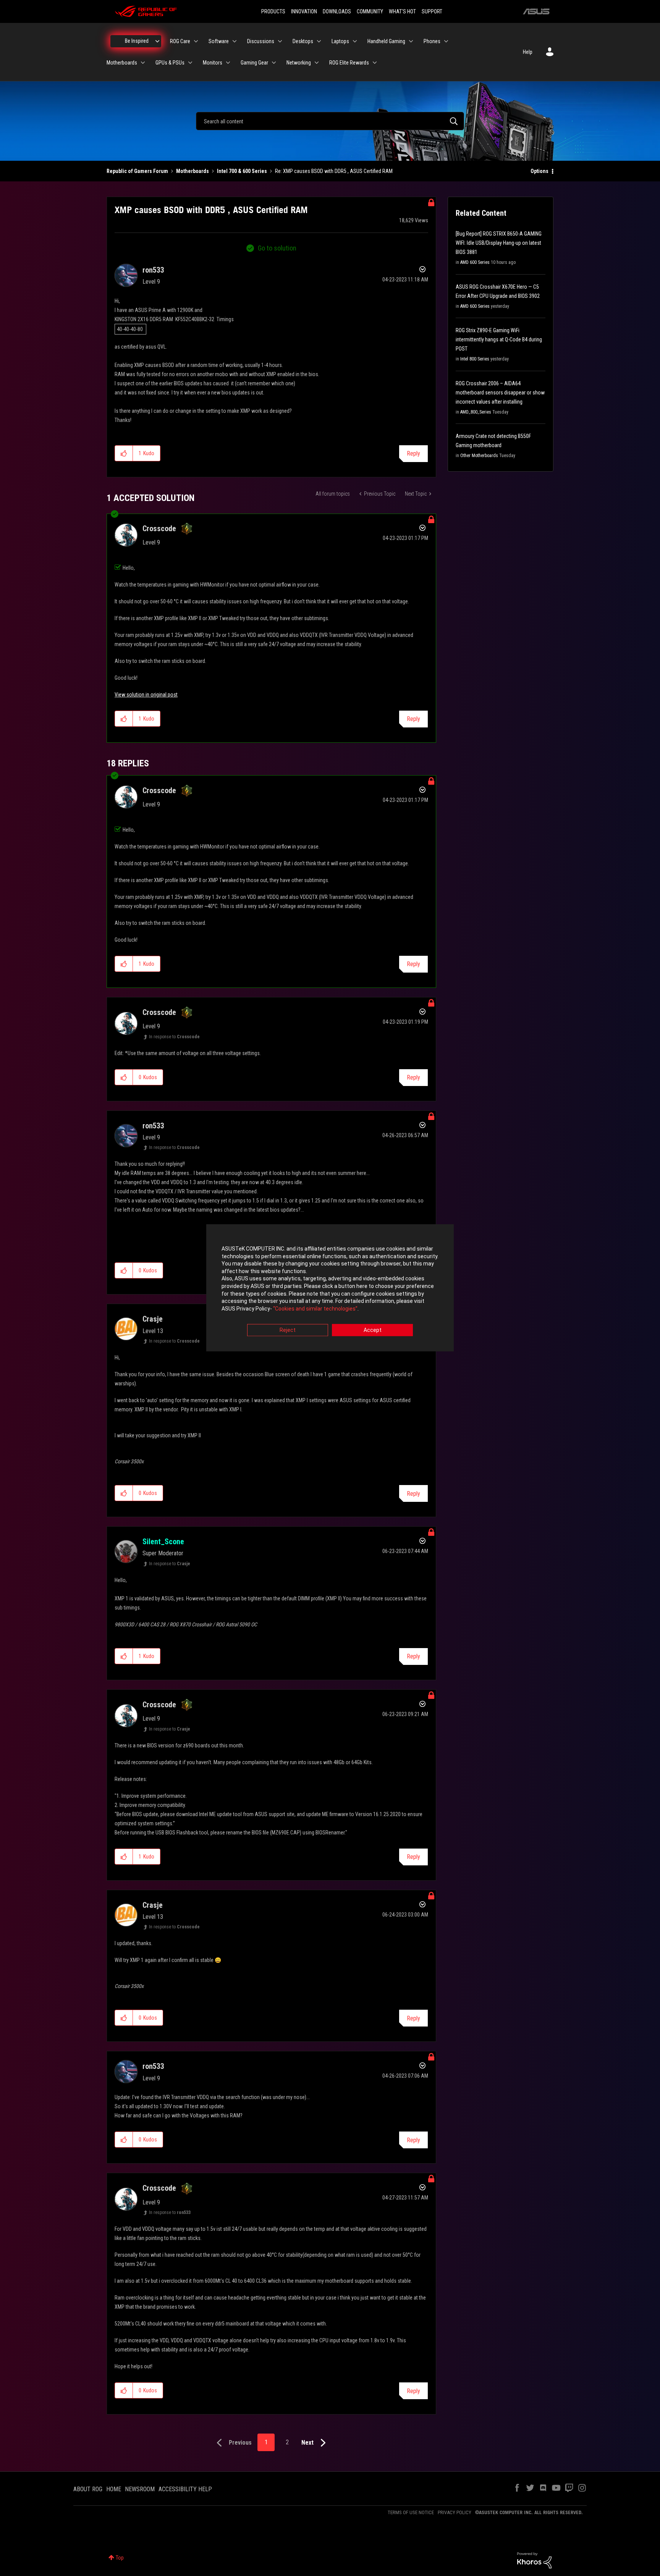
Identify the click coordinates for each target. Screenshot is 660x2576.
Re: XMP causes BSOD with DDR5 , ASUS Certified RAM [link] (334, 171)
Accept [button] (373, 1330)
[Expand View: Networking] (317, 63)
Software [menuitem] (219, 41)
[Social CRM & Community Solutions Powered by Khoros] (534, 2560)
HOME (114, 2489)
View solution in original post (146, 695)
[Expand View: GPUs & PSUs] (190, 63)
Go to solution (277, 248)
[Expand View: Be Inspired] (157, 41)
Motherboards (192, 171)
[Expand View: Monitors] (228, 63)
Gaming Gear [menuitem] (254, 63)
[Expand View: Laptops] (355, 41)
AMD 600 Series (475, 262)
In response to (174, 1037)
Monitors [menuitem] (213, 63)
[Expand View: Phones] (446, 41)
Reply (413, 453)
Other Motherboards (479, 456)
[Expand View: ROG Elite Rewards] (375, 63)
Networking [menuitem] (299, 63)
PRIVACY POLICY (455, 2512)
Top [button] (120, 2558)
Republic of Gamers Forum (137, 171)
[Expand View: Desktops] (319, 41)
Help (528, 52)
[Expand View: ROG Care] (196, 41)
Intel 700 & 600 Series (242, 171)
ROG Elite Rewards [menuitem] (349, 63)
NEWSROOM (140, 2489)
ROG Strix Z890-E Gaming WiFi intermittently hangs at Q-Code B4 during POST (499, 339)
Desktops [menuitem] (303, 41)
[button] (124, 453)
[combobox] (330, 121)
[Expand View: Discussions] (280, 41)
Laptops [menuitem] (340, 41)
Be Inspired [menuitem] (137, 41)
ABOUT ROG (88, 2489)
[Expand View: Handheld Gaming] (411, 41)
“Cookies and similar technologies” (315, 1309)
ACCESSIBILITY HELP (185, 2489)
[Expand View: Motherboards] (143, 63)
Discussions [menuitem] (261, 41)
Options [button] (539, 171)
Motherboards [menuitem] (122, 63)
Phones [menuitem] (432, 41)
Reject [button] (288, 1330)
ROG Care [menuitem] (180, 41)
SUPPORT (432, 11)
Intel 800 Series (475, 359)
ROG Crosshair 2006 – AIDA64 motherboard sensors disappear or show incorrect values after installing (500, 393)
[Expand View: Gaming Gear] (274, 63)
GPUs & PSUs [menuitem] (170, 63)
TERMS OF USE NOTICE (411, 2512)
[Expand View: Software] (235, 41)
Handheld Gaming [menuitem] (386, 41)
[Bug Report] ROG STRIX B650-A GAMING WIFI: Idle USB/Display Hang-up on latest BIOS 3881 (499, 243)
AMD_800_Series (476, 412)
